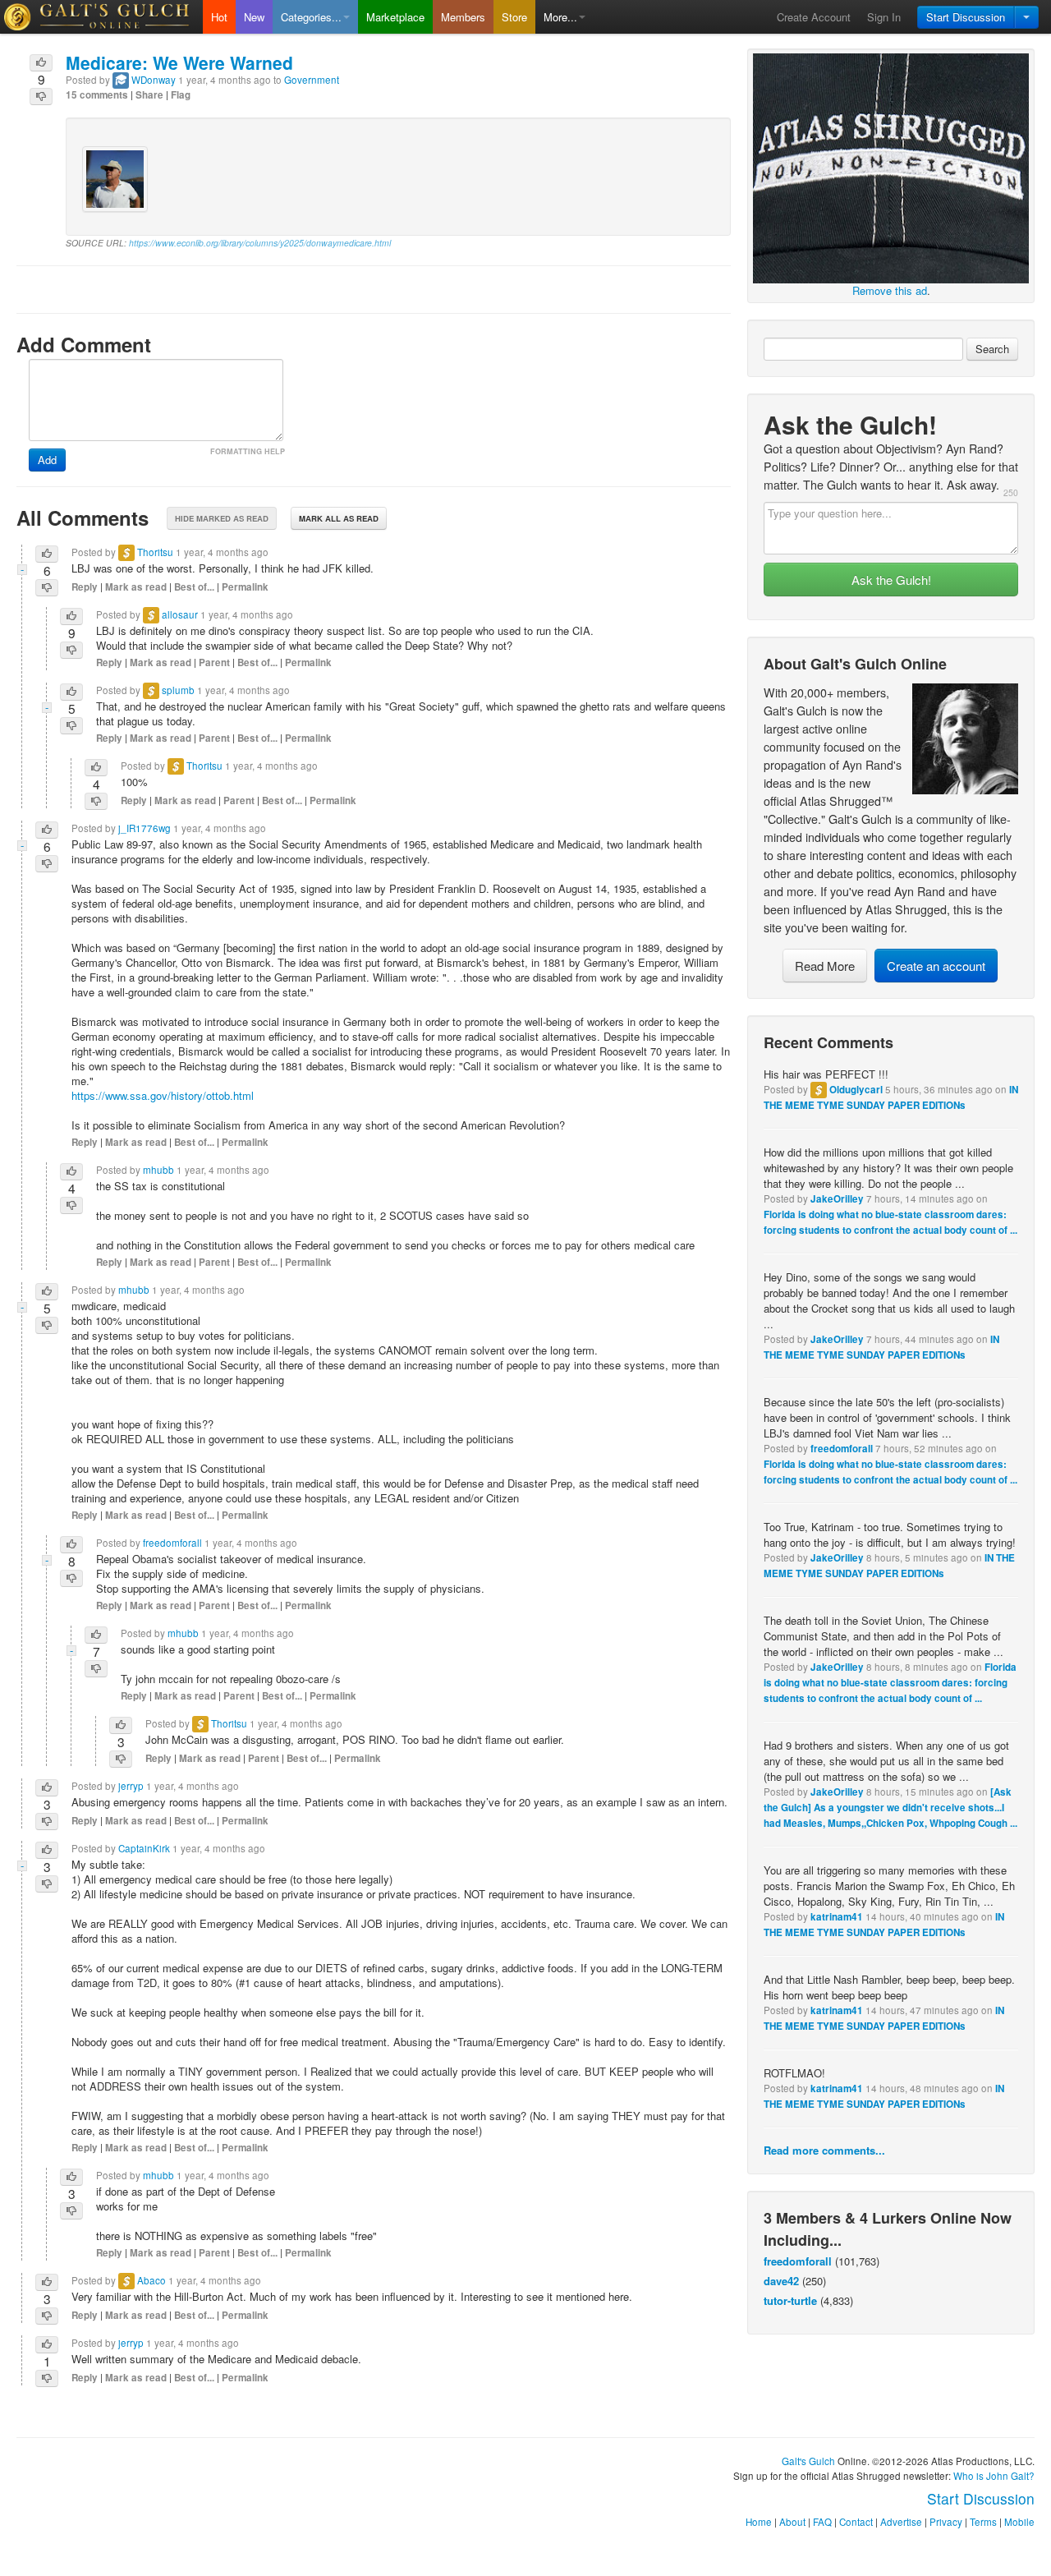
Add (47, 460)
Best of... (194, 587)
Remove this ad (890, 290)
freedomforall (842, 1449)
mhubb (158, 1170)
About (792, 2522)
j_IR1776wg (145, 828)
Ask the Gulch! (891, 580)
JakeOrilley (837, 1199)
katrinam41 (837, 1917)
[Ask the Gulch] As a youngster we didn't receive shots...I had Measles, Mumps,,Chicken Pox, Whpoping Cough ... (890, 1808)
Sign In (884, 17)
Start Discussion (966, 17)
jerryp (131, 1786)
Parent (214, 662)
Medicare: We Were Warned (179, 62)
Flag (181, 95)
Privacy (946, 2522)
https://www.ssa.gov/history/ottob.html (163, 1095)
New (254, 17)
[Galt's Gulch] (101, 17)
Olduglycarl (856, 1090)
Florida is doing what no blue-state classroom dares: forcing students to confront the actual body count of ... (890, 1683)
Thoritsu (155, 552)
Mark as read (136, 587)
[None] (891, 166)
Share (149, 95)
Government (312, 80)
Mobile (1019, 2522)
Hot (219, 17)
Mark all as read (339, 518)
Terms (983, 2522)
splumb (178, 690)
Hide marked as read (222, 518)
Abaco (151, 2280)
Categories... (311, 17)
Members (463, 17)
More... (560, 17)
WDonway (154, 80)
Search (992, 349)
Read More (825, 966)
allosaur (180, 614)
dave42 (781, 2281)
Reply (85, 587)
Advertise (901, 2522)
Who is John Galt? (994, 2476)
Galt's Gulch (808, 2461)
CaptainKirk (144, 1848)
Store (514, 17)
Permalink (245, 587)
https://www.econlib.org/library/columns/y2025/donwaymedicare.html (260, 243)
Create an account (936, 966)
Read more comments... (824, 2150)
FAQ (822, 2522)
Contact (856, 2522)
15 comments (97, 95)
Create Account (814, 17)
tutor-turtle (790, 2300)
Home (759, 2522)
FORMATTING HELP (248, 451)
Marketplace (395, 17)
